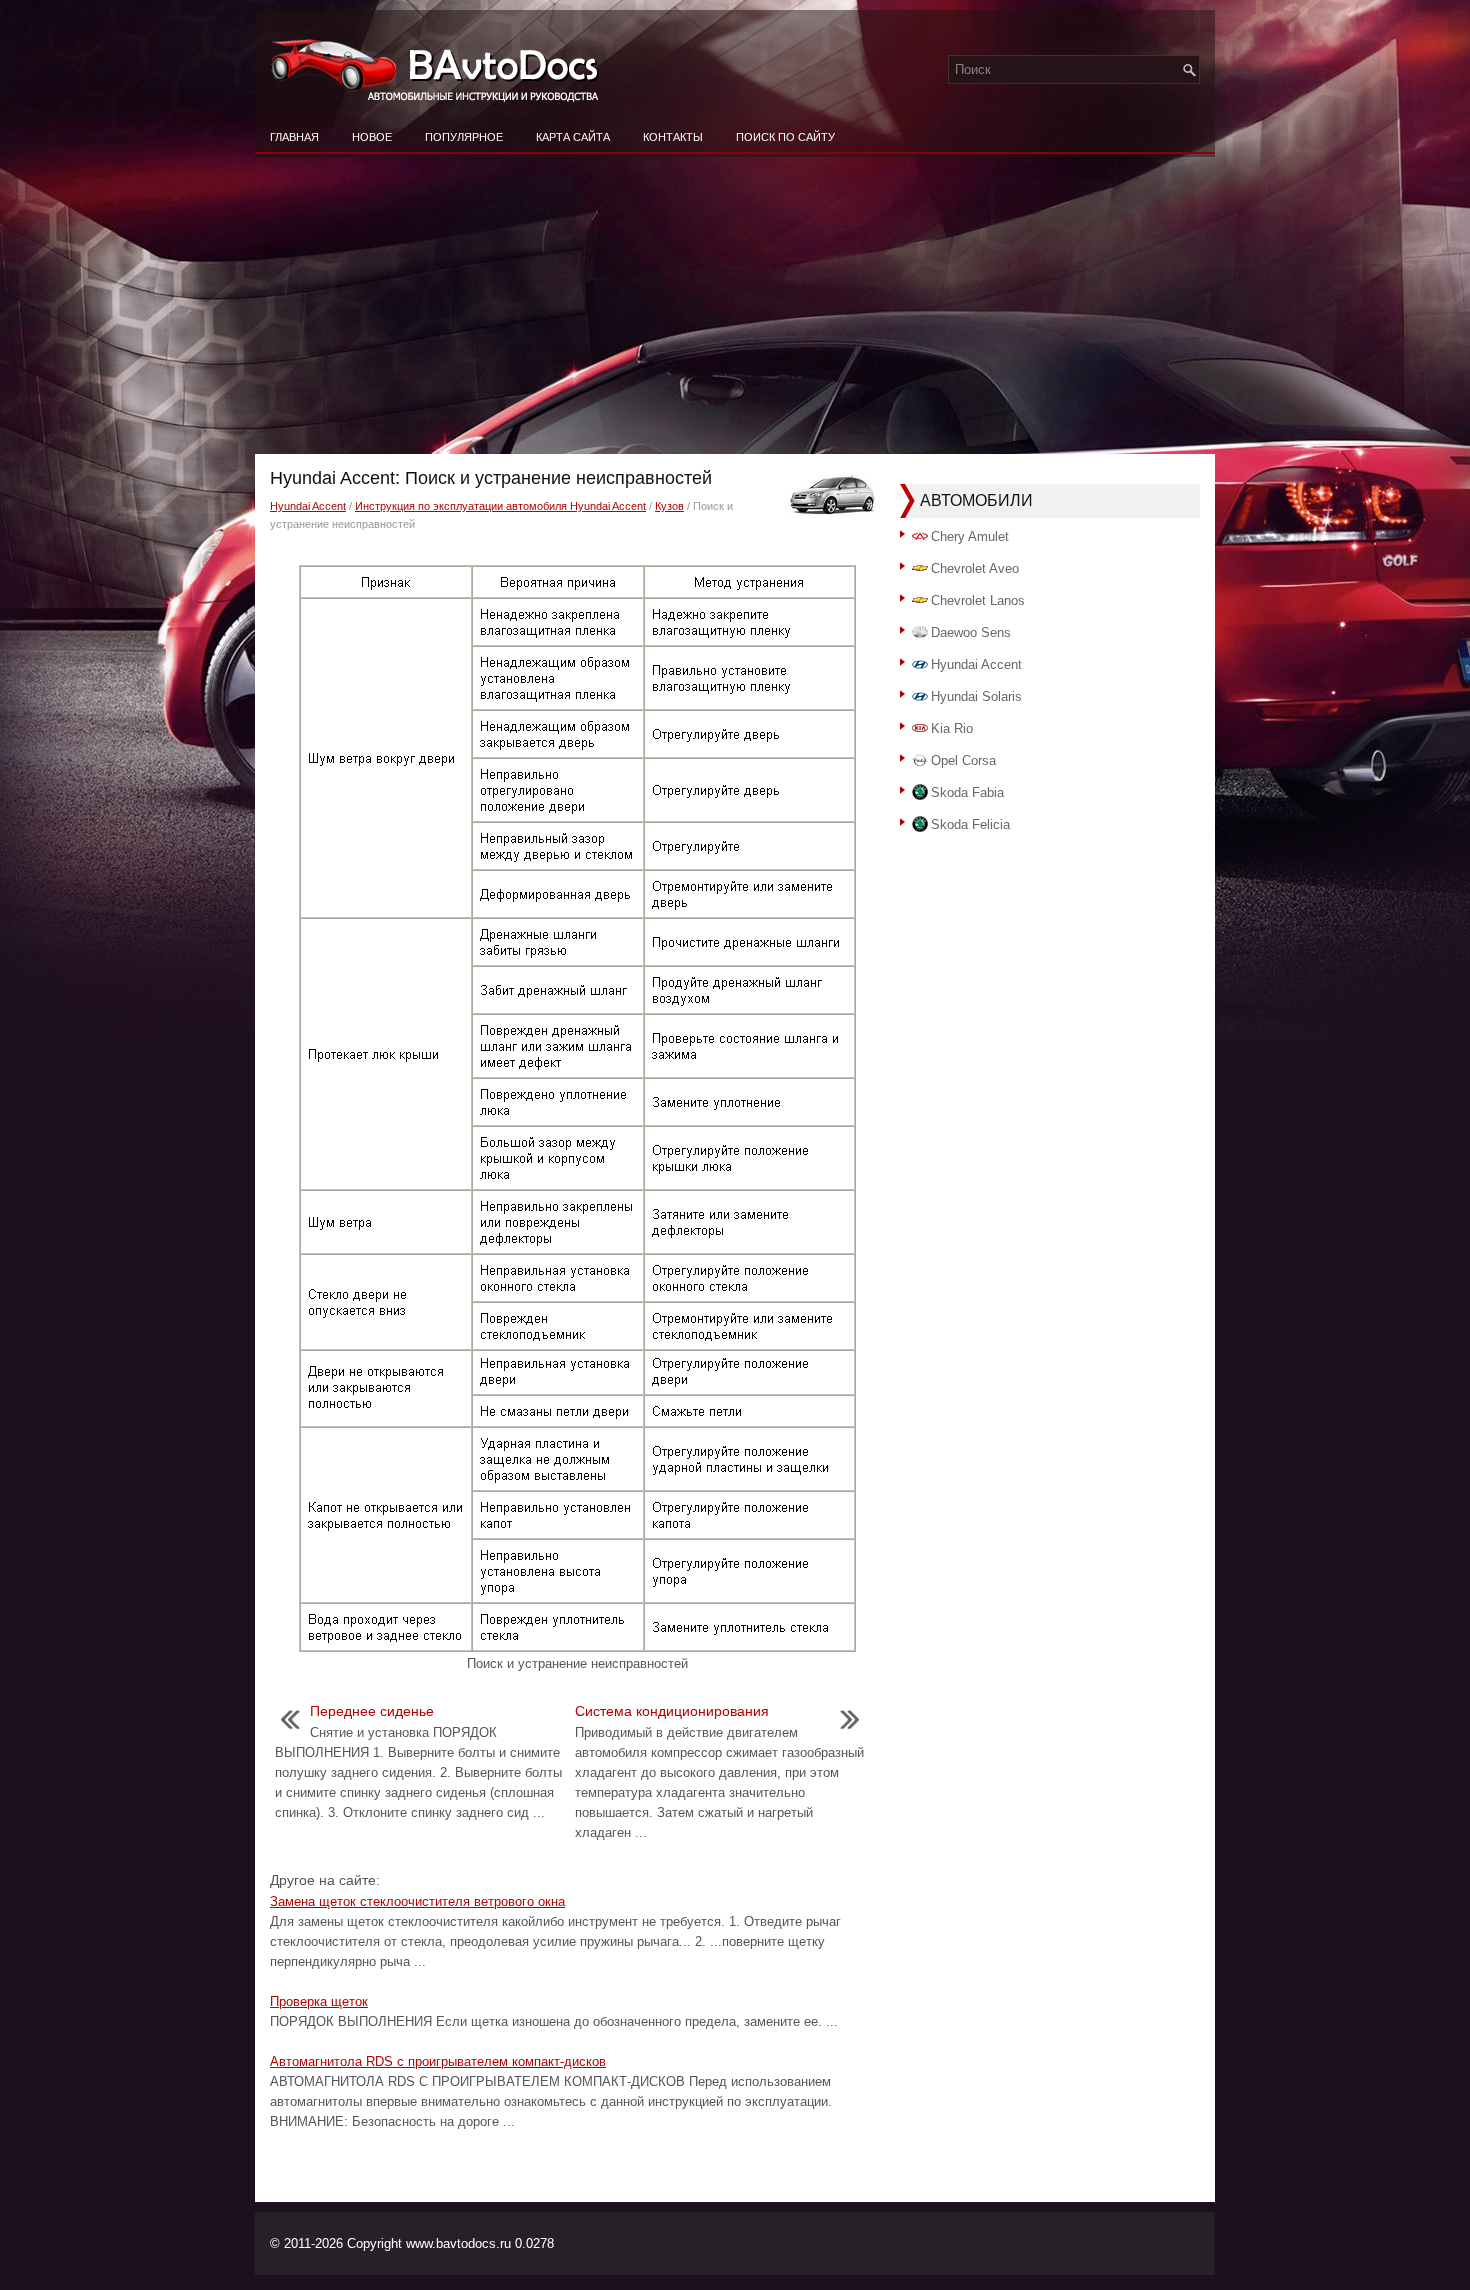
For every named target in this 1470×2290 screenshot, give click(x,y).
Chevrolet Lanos (978, 600)
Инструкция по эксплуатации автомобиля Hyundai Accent (500, 506)
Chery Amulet (970, 536)
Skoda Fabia (967, 792)
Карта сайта (573, 137)
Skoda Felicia (970, 824)
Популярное (464, 137)
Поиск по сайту (785, 137)
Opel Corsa (963, 760)
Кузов (669, 506)
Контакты (673, 137)
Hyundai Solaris (976, 696)
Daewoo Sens (971, 632)
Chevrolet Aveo (975, 568)
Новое (372, 137)
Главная (294, 137)
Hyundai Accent (308, 506)
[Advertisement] (735, 304)
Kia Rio (952, 728)
